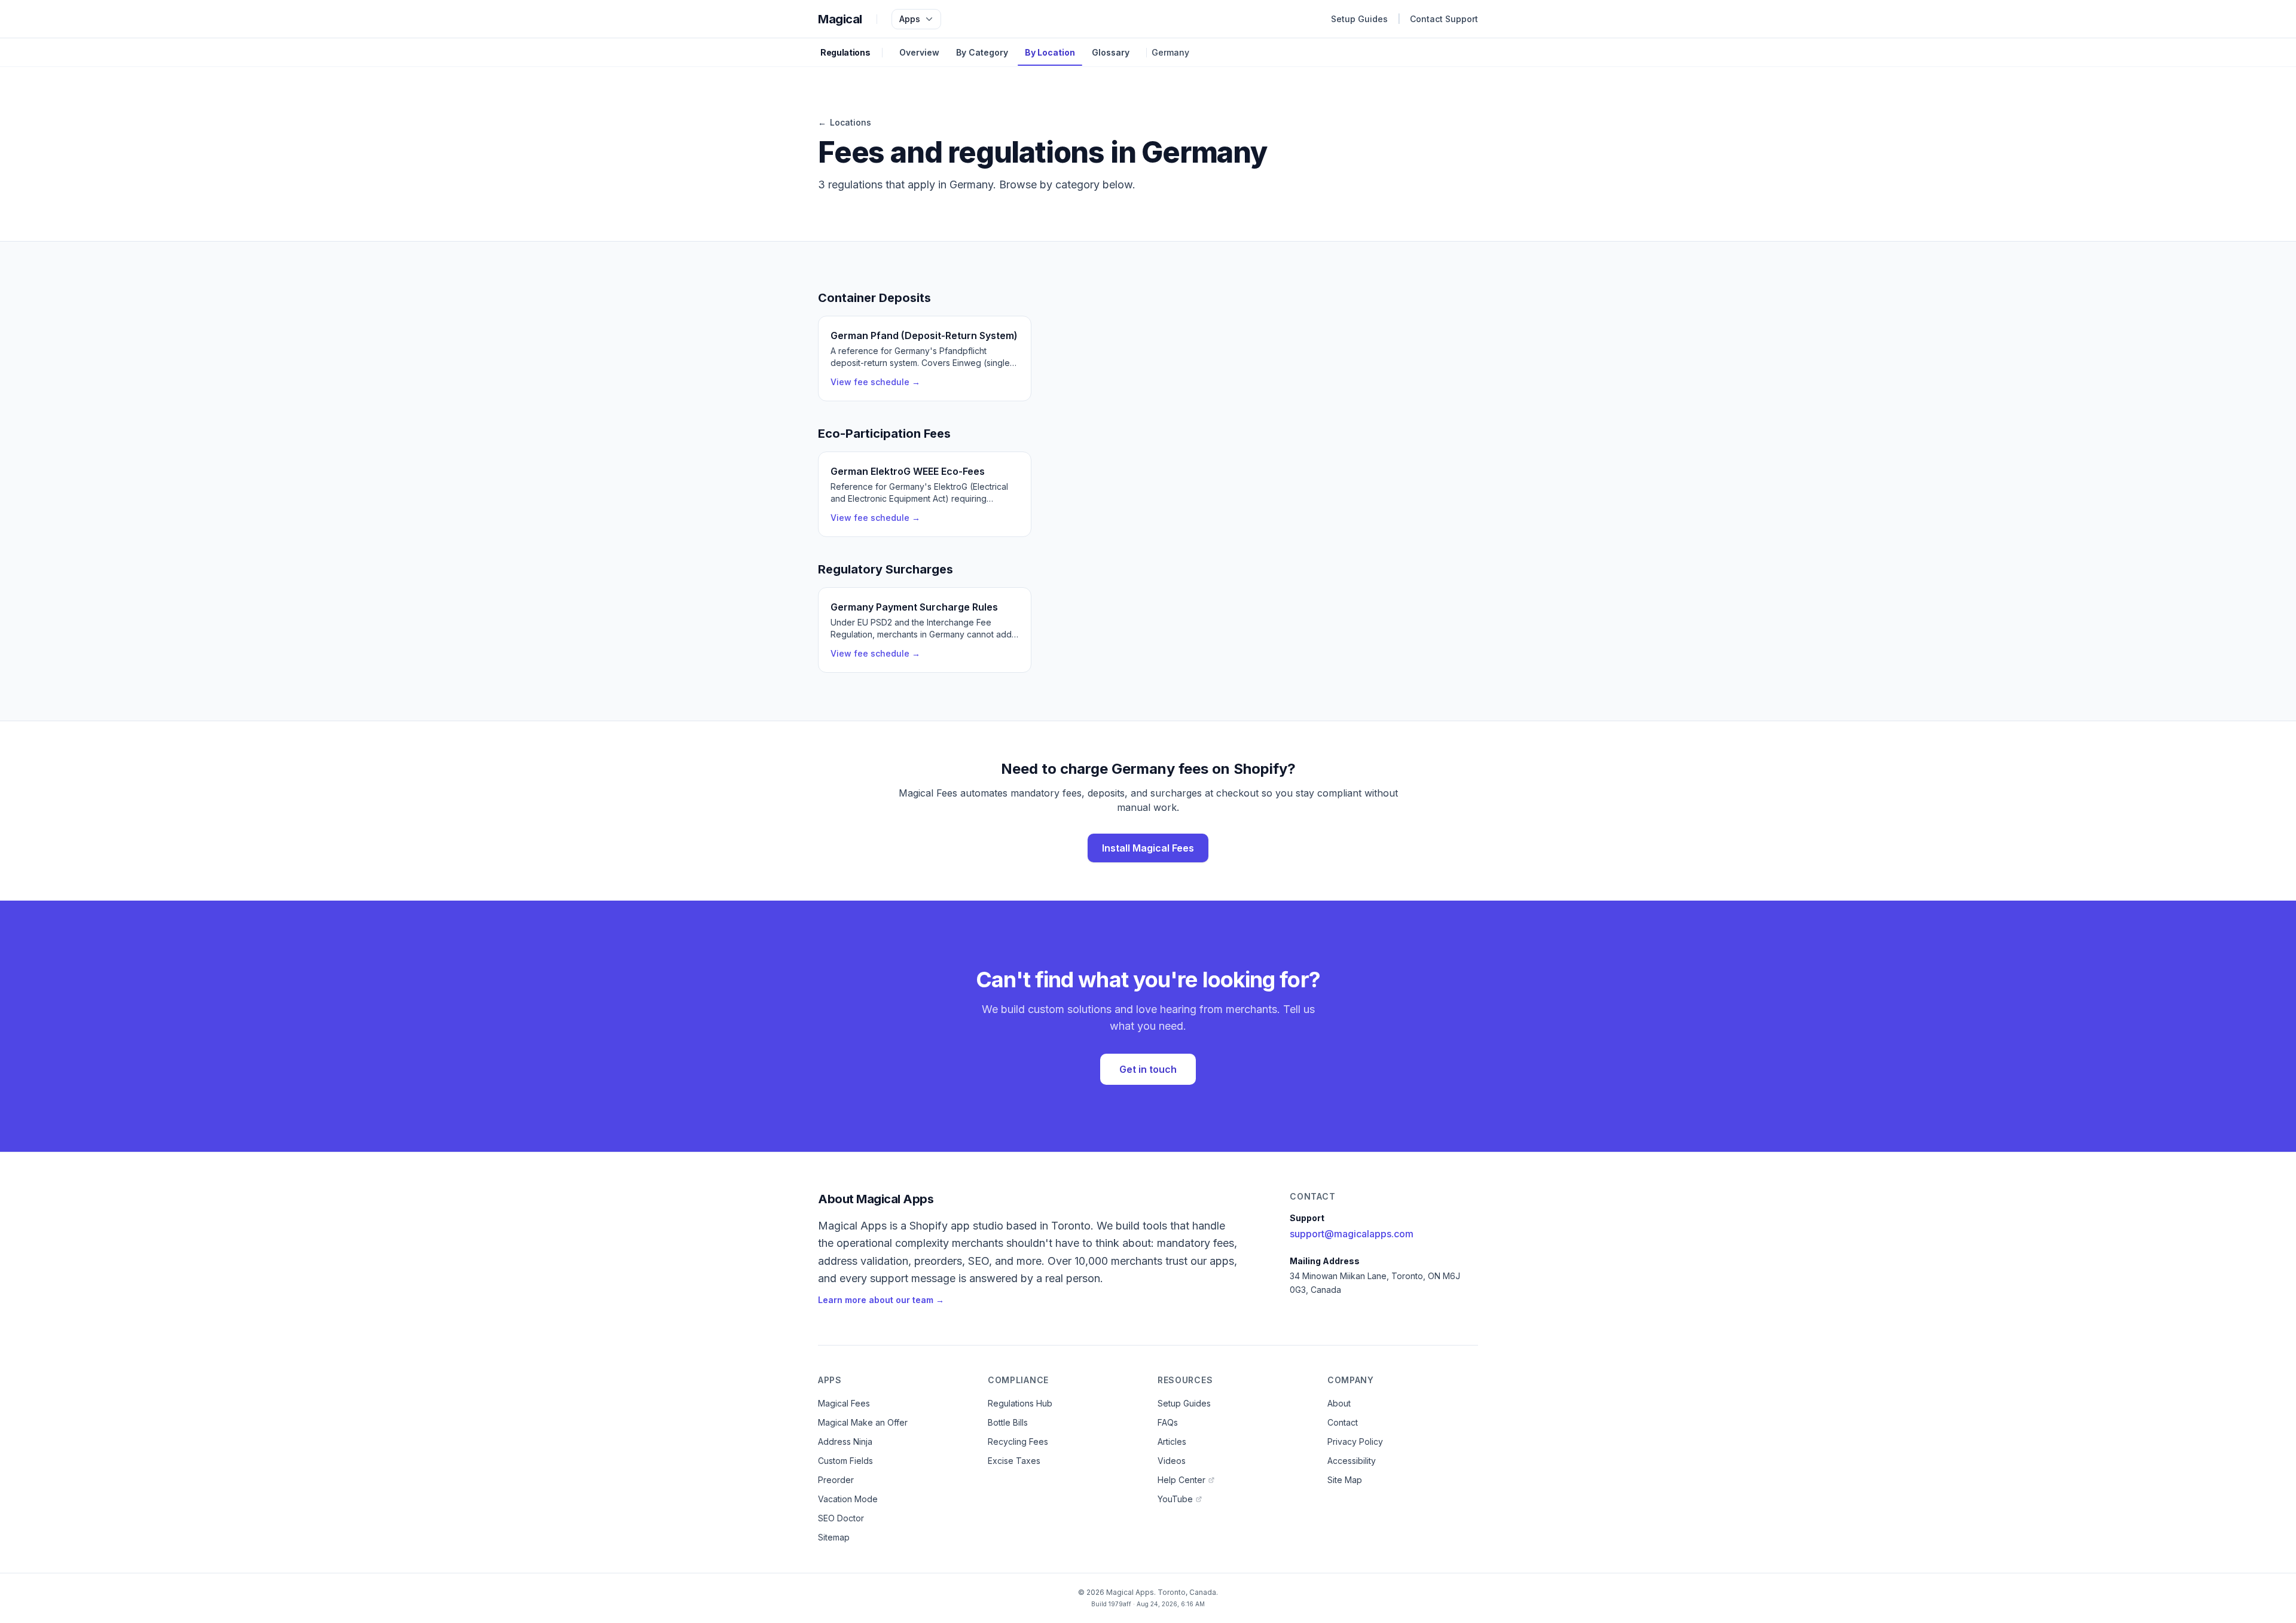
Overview (919, 52)
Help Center (1181, 1480)
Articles (1172, 1442)
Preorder (836, 1480)
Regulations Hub (1020, 1403)
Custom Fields (845, 1461)
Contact (1343, 1422)
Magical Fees (844, 1403)
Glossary (1111, 52)
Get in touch (1148, 1069)
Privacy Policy (1355, 1442)
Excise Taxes (1014, 1461)
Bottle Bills (1008, 1422)
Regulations (845, 52)
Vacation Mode (848, 1499)
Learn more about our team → (881, 1300)
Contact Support (1444, 19)
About (1339, 1403)
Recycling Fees (1018, 1442)
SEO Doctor (841, 1518)
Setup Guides (1359, 19)
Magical (840, 19)
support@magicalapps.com (1352, 1234)
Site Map (1345, 1480)
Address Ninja (845, 1442)
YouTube (1175, 1499)
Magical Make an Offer (863, 1422)
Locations (845, 122)
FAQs (1168, 1422)
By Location (1050, 52)
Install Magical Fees (1148, 848)
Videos (1172, 1461)
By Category (982, 52)
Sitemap (834, 1537)
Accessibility (1352, 1461)
